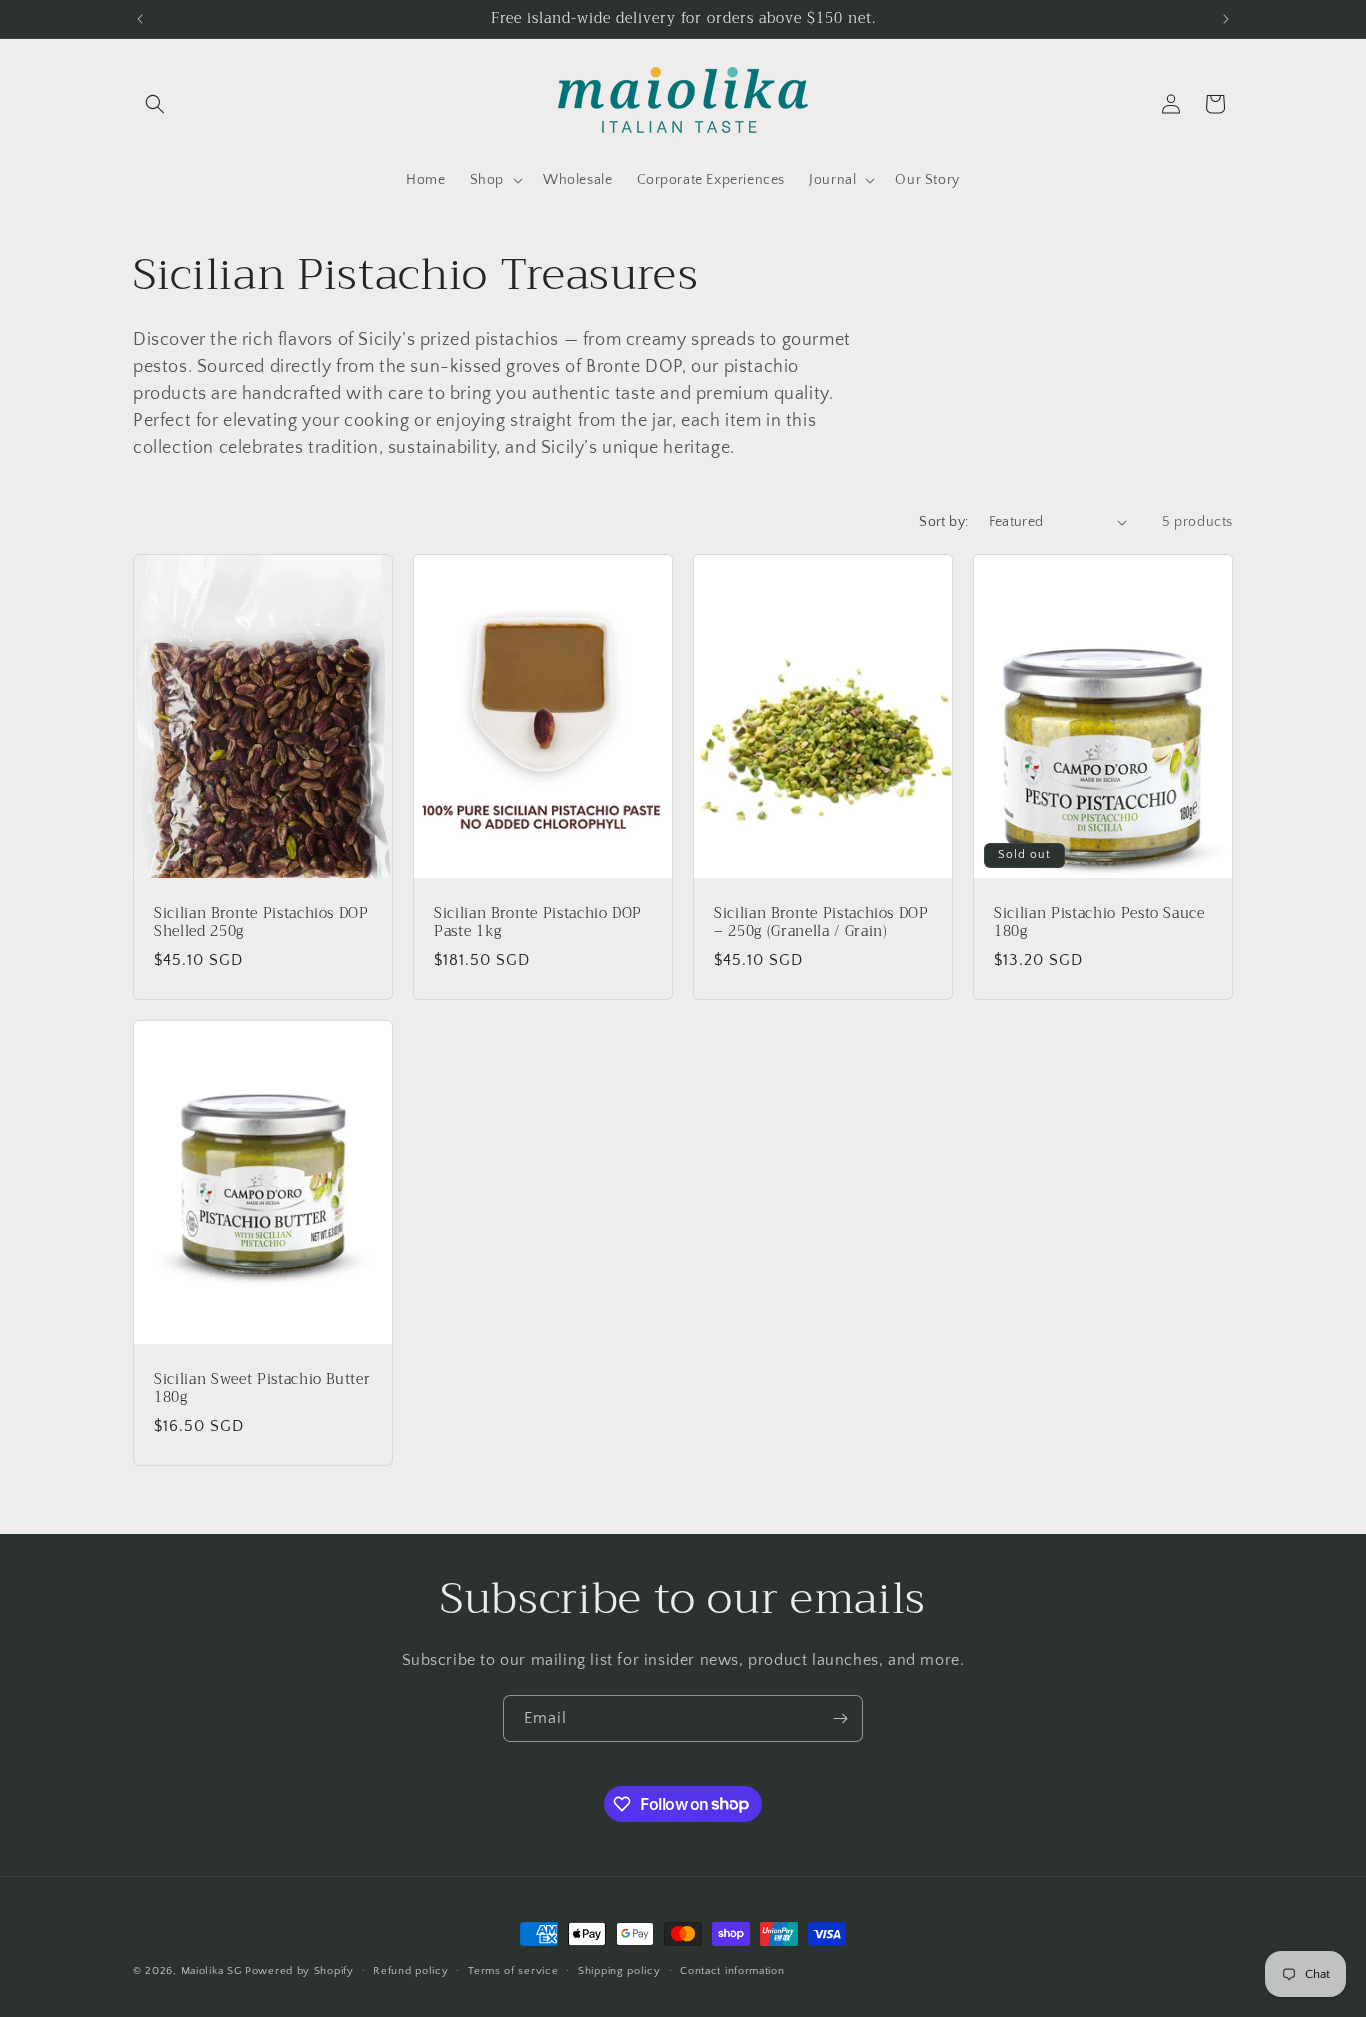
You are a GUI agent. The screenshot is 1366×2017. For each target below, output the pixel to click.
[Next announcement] (1226, 19)
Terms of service (513, 1970)
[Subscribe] (840, 1718)
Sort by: (943, 522)
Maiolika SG (211, 1971)
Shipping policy (619, 1970)
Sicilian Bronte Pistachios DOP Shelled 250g (261, 922)
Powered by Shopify (299, 1971)
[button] (155, 104)
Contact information (732, 1970)
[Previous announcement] (140, 19)
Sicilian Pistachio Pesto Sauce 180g (1099, 922)
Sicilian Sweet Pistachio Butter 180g (262, 1388)
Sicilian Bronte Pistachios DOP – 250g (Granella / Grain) (821, 922)
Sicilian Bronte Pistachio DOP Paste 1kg (538, 922)
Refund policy (410, 1970)
